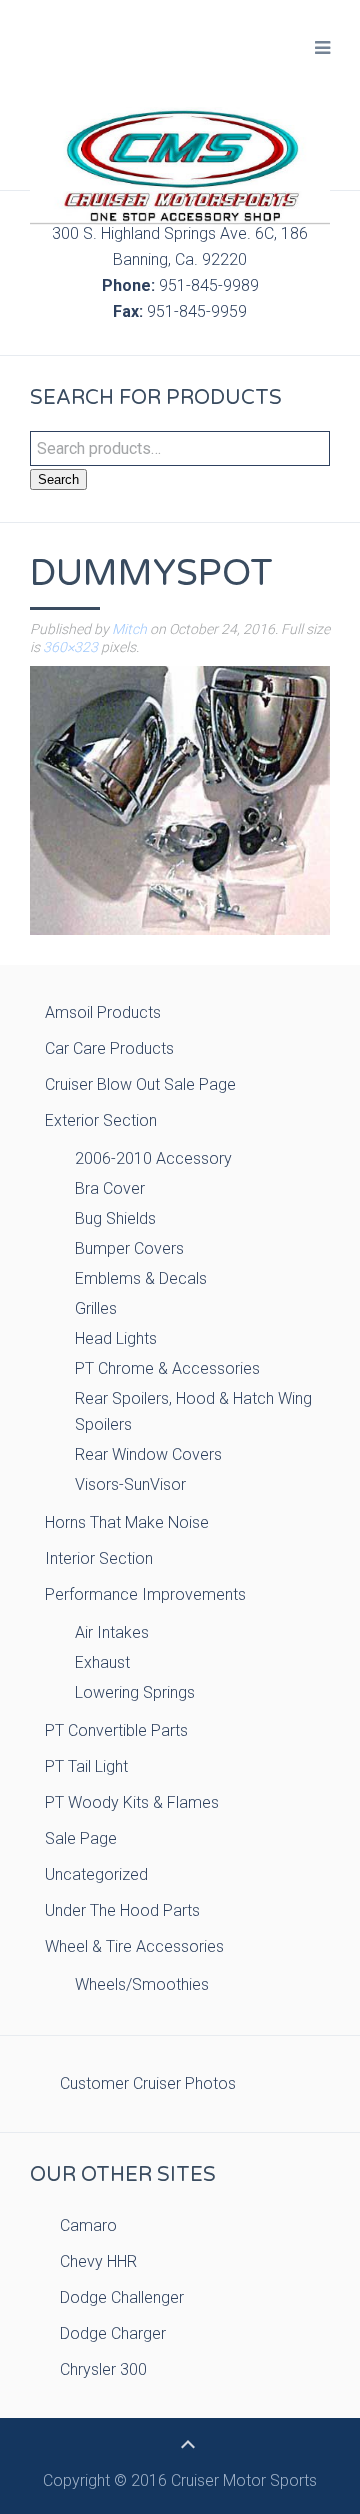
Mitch (129, 629)
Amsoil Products (103, 1012)
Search (58, 479)
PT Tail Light (86, 1766)
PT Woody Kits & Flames (132, 1802)
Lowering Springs (135, 1692)
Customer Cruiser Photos (148, 2083)
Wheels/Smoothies (142, 1984)
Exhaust (102, 1662)
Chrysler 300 (103, 2369)
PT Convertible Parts (116, 1730)
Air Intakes (112, 1632)
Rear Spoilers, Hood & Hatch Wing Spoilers (193, 1411)
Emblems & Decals (141, 1278)
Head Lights (116, 1338)
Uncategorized (96, 1874)
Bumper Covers (129, 1248)
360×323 (70, 647)
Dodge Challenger (122, 2297)
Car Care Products (109, 1048)
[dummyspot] (180, 799)
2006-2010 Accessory (153, 1158)
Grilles (96, 1308)
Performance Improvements (145, 1594)
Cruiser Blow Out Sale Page (140, 1084)
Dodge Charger (113, 2333)
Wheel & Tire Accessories (134, 1946)
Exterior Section (101, 1120)
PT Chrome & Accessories (167, 1368)
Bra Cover (110, 1188)
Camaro (88, 2225)
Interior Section (99, 1558)
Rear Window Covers (148, 1454)
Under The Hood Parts (122, 1910)
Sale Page (81, 1838)
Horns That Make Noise (127, 1522)
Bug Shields (115, 1218)
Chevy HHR (98, 2261)
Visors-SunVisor (130, 1484)
